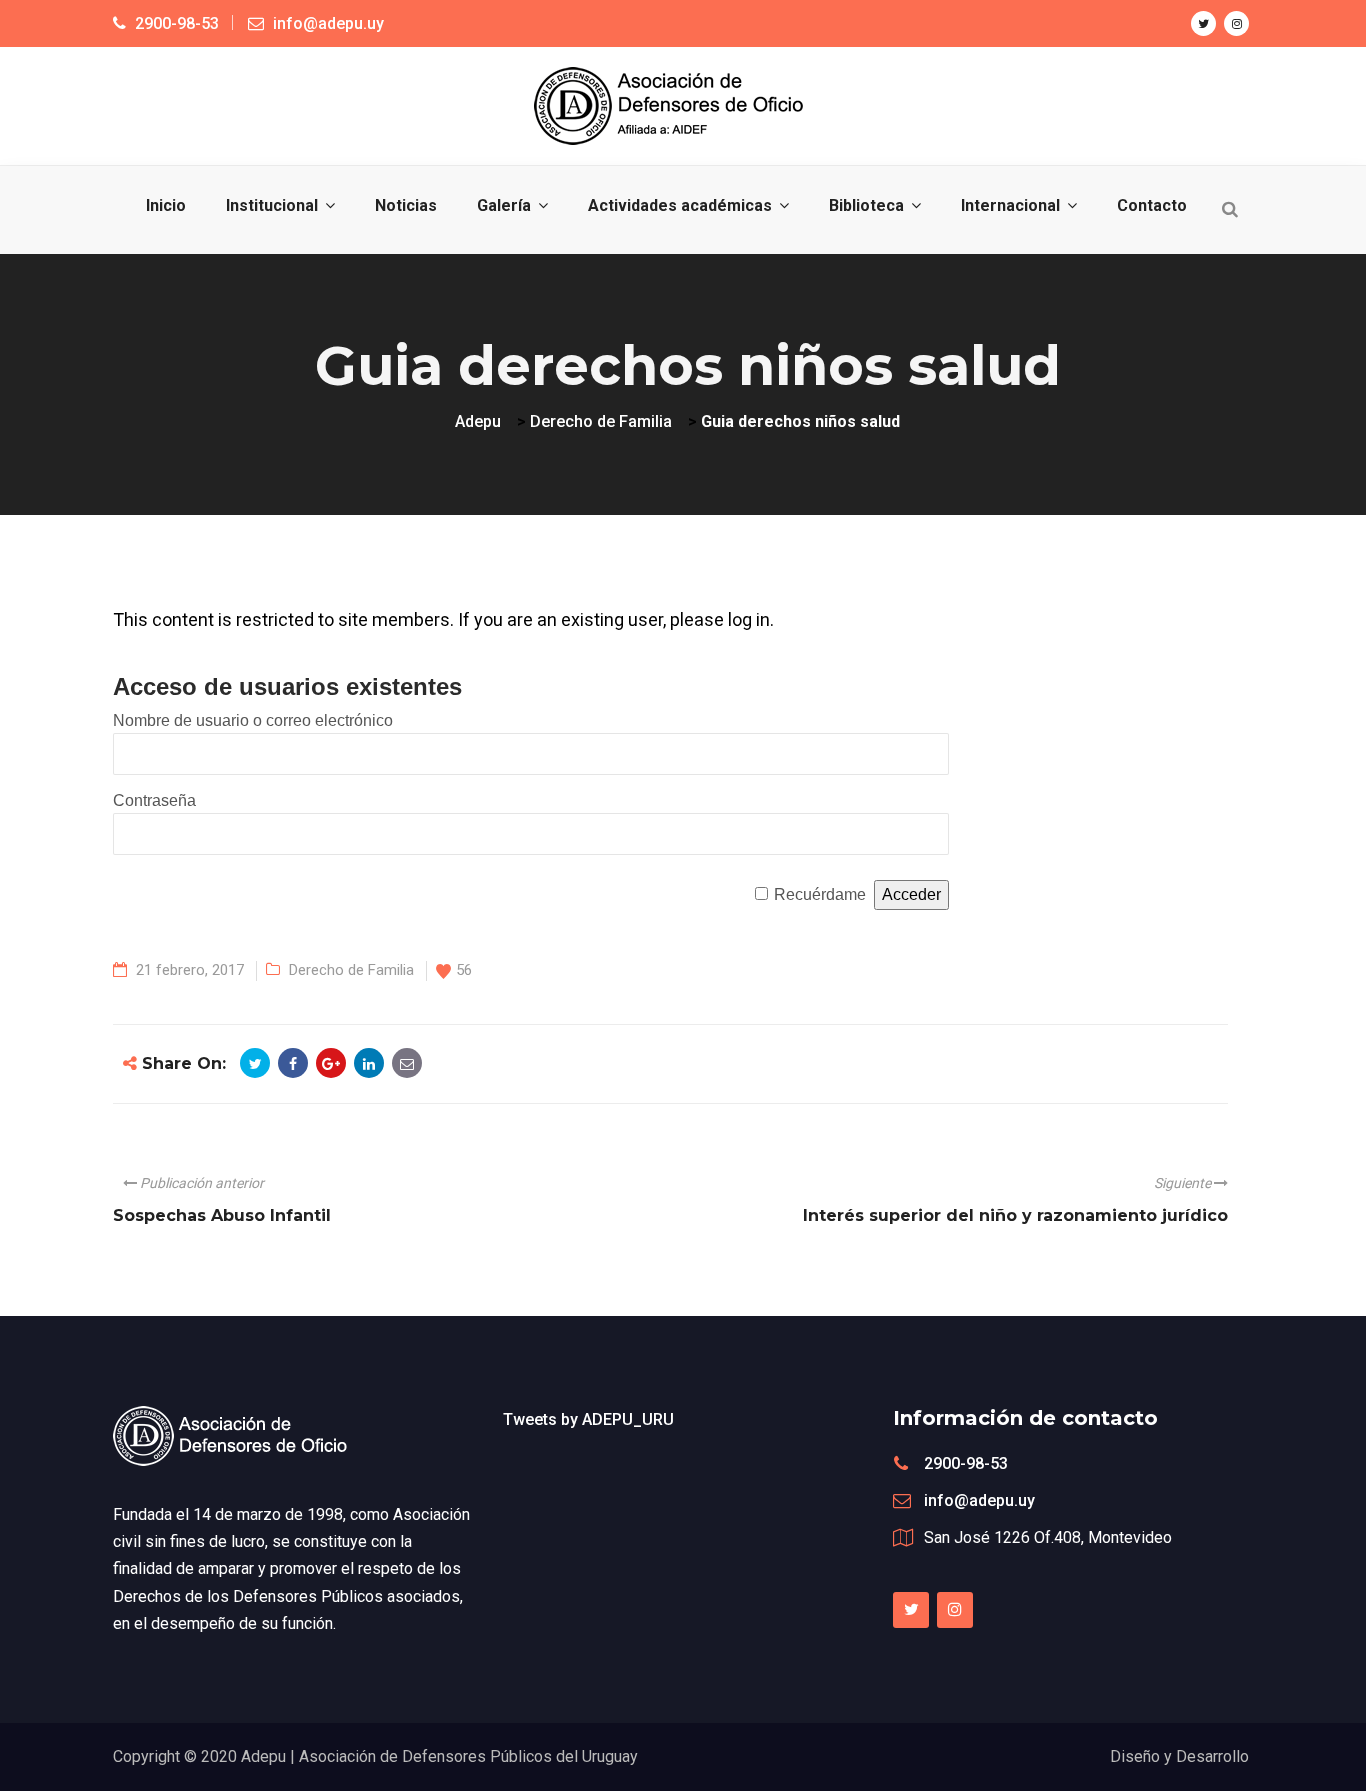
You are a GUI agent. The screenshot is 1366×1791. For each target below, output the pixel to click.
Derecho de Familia (351, 970)
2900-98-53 (966, 1463)
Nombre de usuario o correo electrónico (253, 720)
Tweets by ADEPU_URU (588, 1419)
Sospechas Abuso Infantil (222, 1215)
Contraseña (154, 800)
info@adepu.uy (979, 1500)
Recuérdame (820, 894)
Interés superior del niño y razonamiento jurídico (1015, 1215)
